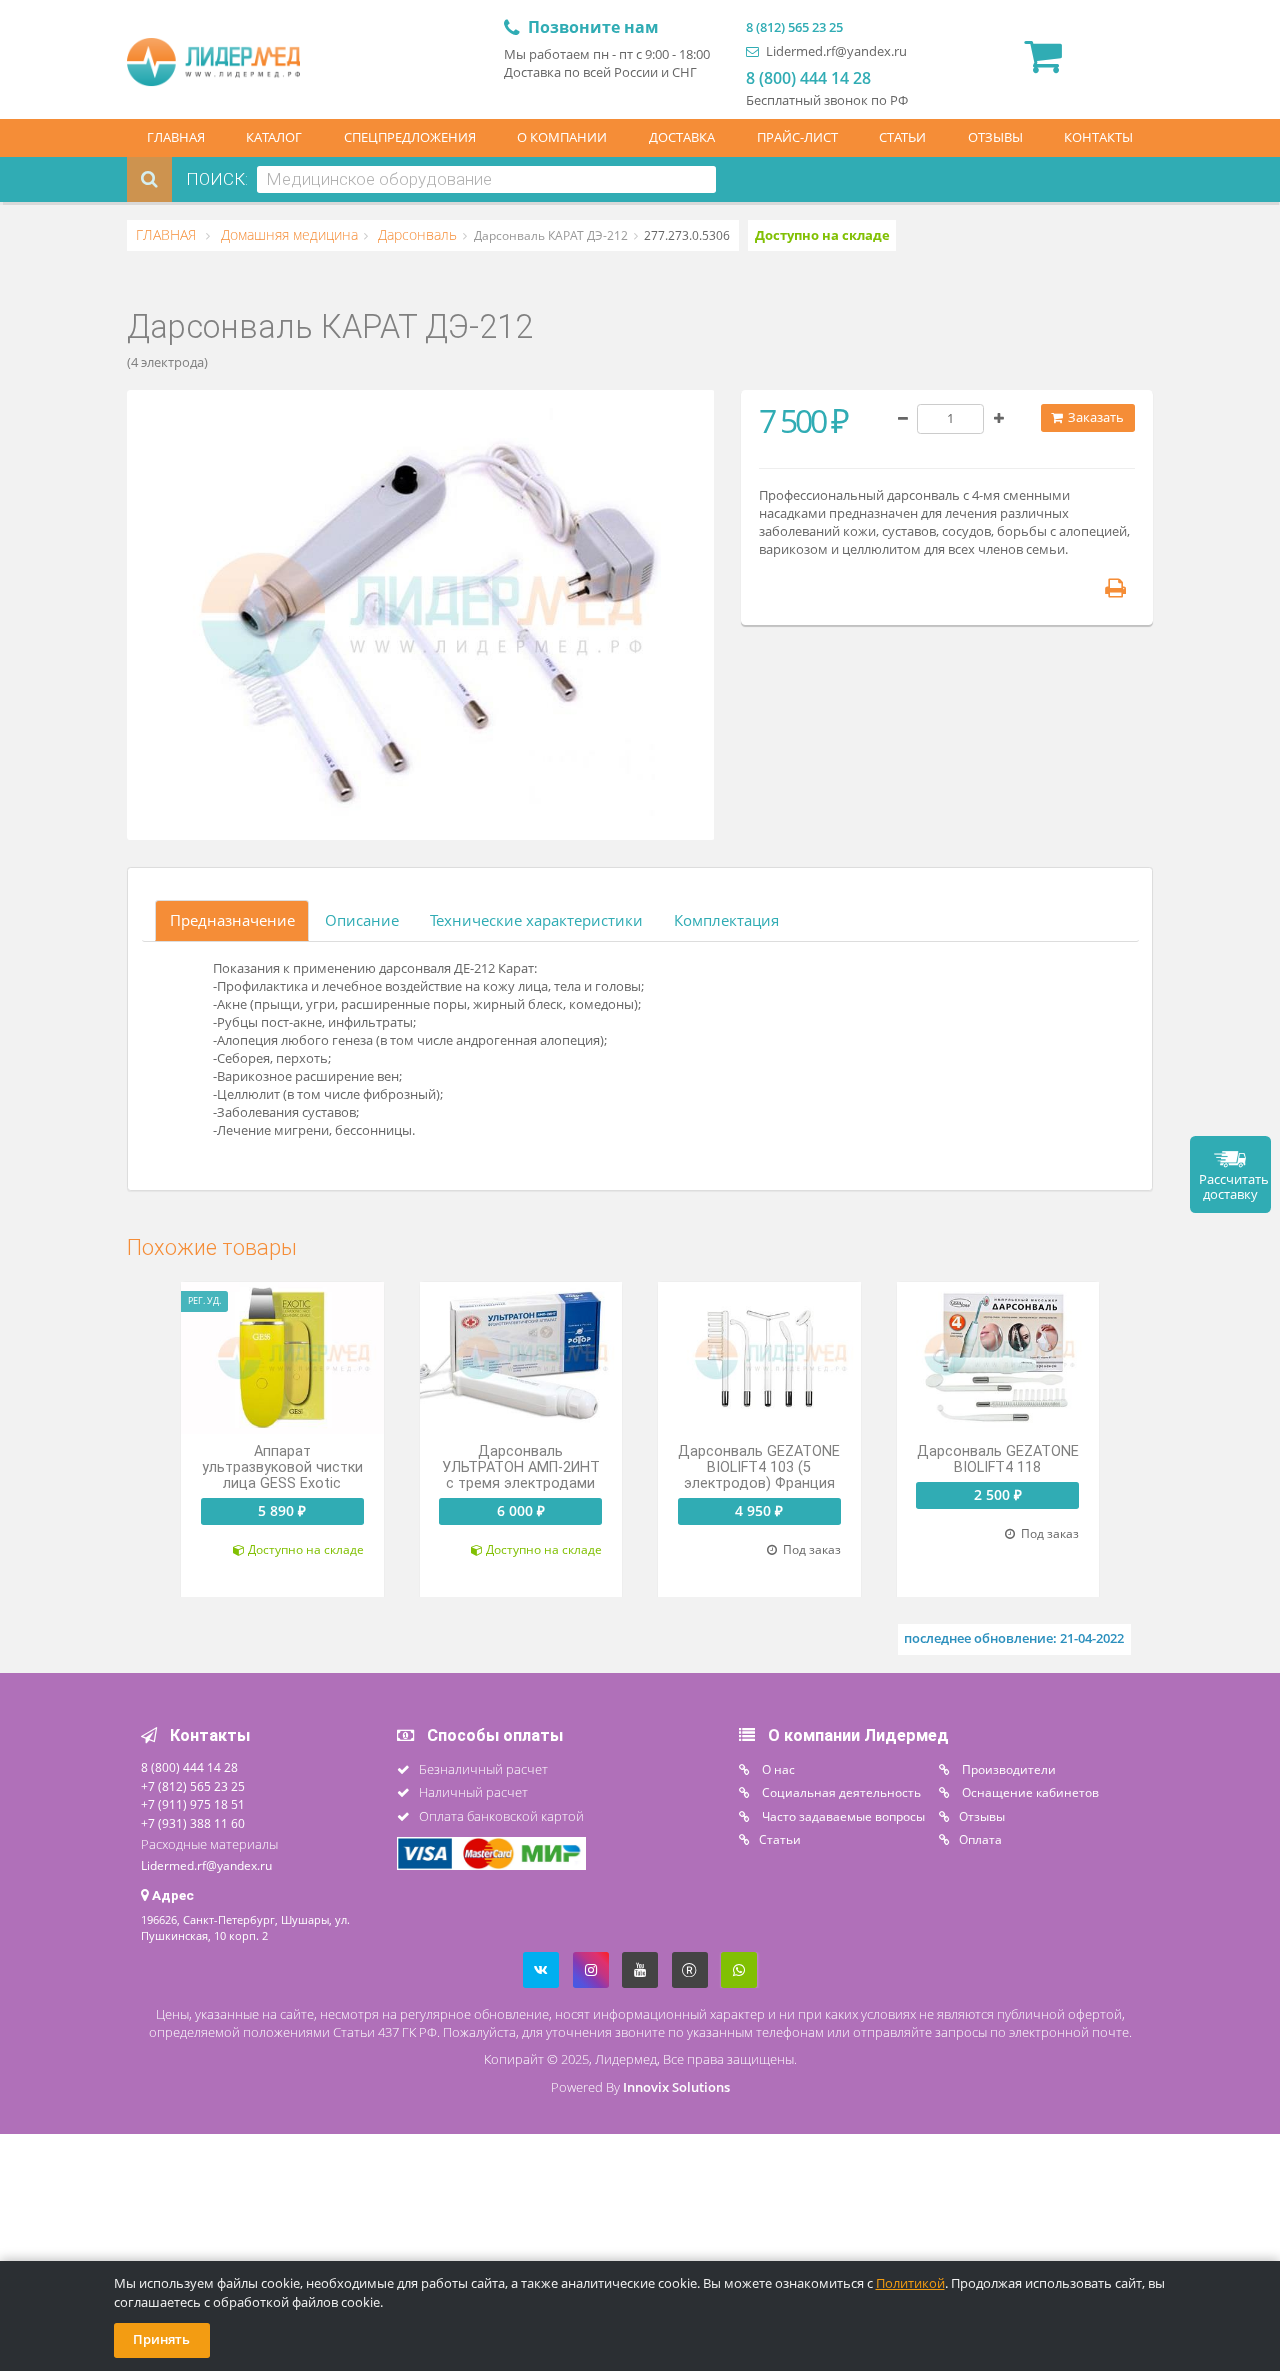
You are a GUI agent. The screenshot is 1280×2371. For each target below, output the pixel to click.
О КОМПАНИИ (562, 137)
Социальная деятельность (840, 1792)
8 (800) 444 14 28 (808, 78)
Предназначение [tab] (232, 920)
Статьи (780, 1839)
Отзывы (982, 1816)
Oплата (980, 1839)
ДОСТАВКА (682, 137)
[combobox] (486, 179)
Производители (1007, 1769)
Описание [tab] (362, 920)
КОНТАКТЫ (1098, 137)
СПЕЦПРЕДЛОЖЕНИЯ (410, 137)
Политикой (910, 2283)
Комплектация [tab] (726, 920)
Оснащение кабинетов (1029, 1792)
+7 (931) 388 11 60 (193, 1823)
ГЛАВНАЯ (176, 137)
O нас (777, 1769)
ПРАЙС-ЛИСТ (797, 137)
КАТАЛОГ (274, 137)
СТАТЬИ (902, 137)
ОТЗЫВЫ (995, 137)
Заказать (1094, 417)
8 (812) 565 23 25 (794, 27)
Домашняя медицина (287, 235)
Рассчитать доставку (1234, 1187)
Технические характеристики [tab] (536, 920)
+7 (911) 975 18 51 (193, 1804)
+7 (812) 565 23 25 (193, 1786)
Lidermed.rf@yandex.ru (835, 51)
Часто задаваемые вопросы (842, 1816)
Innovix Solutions (676, 2087)
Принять (161, 2339)
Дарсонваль (415, 235)
